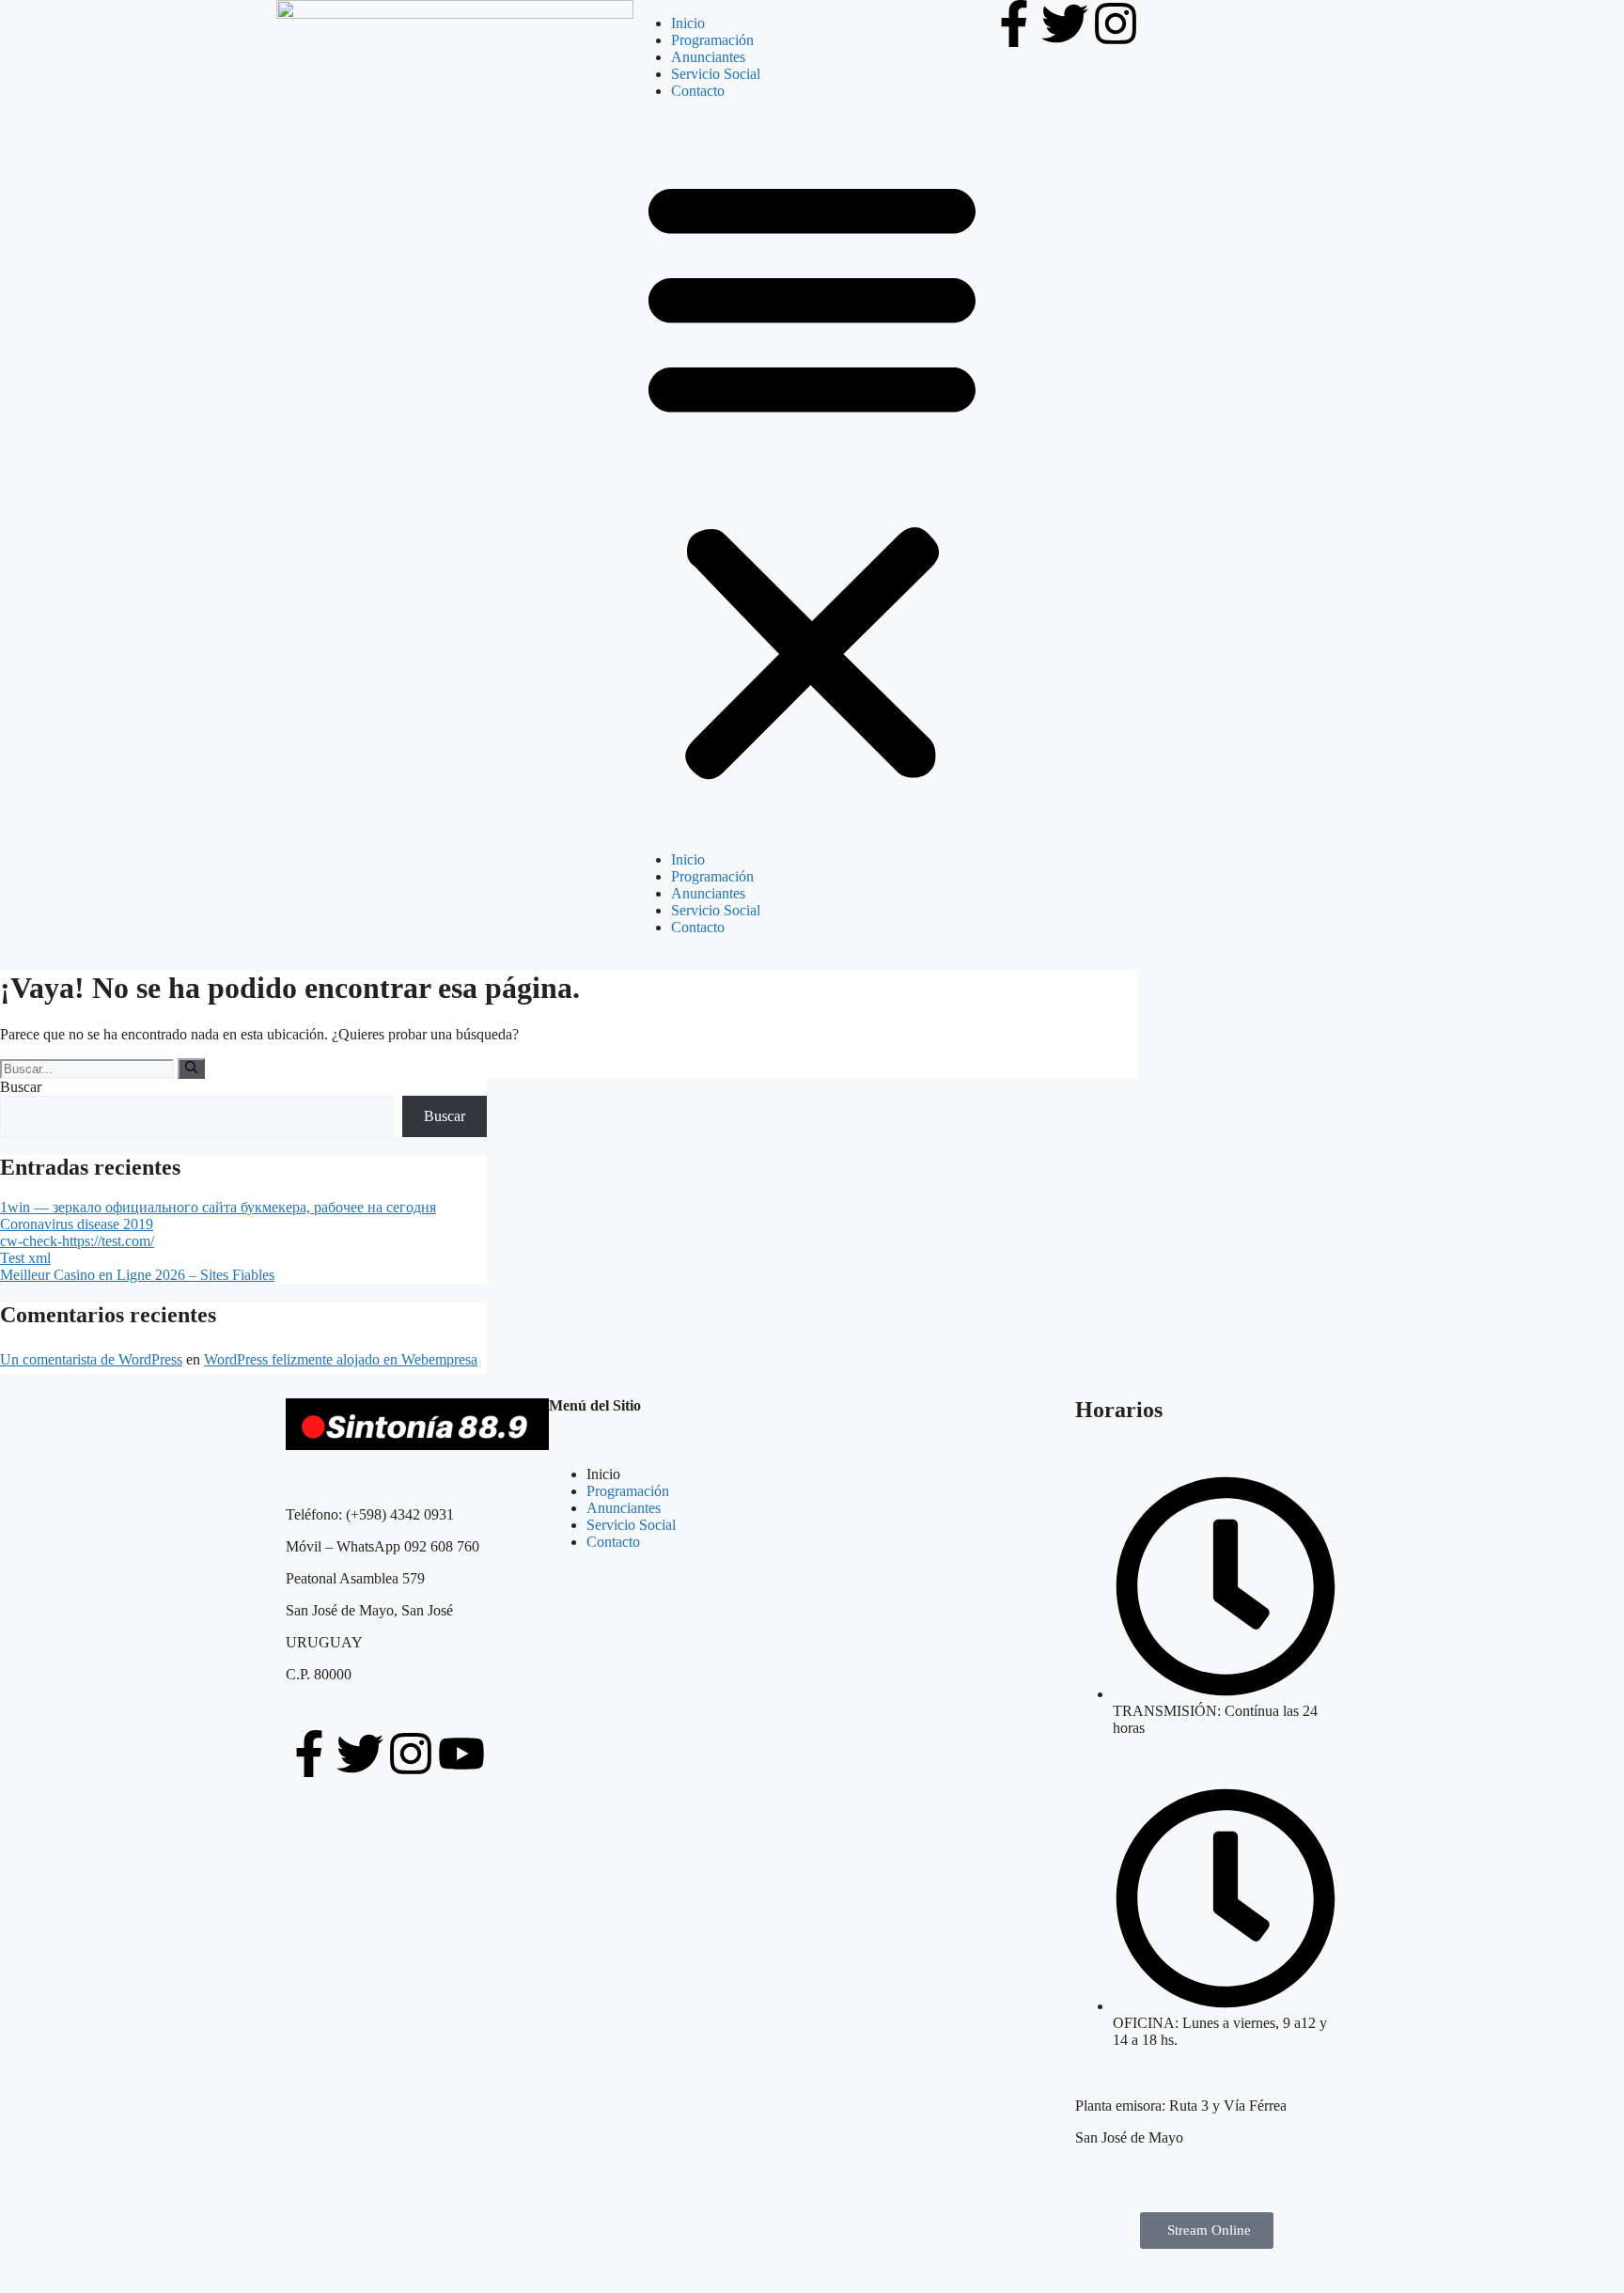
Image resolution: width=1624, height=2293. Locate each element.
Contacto (698, 91)
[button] (812, 476)
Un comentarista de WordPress (91, 1359)
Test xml (25, 1258)
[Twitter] (1065, 23)
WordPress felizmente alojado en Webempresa (341, 1359)
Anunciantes (708, 57)
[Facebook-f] (1014, 23)
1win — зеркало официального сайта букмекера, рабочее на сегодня (218, 1207)
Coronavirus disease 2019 (77, 1224)
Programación (712, 40)
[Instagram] (1116, 23)
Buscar (21, 1087)
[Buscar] (191, 1069)
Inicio (688, 23)
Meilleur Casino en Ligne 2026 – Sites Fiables (137, 1275)
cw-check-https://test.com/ (77, 1241)
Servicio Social (716, 74)
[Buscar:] (89, 1068)
